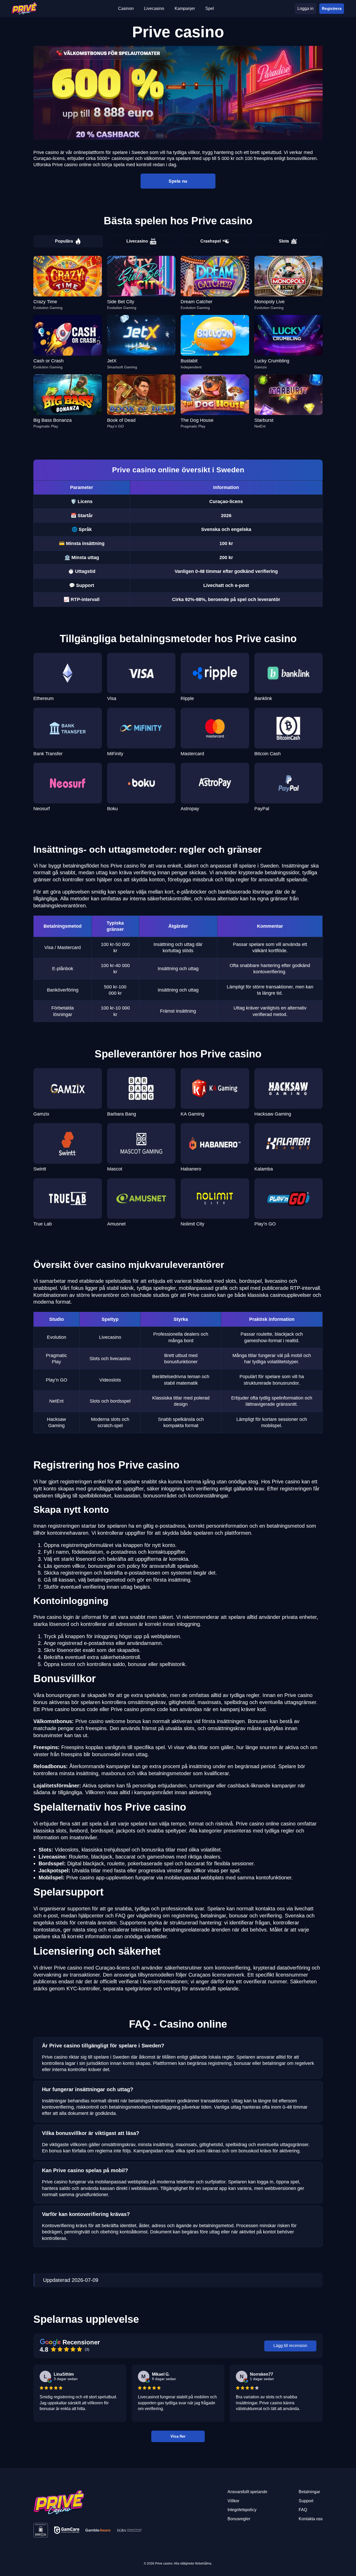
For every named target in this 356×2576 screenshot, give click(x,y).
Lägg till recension (290, 2346)
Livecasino (137, 241)
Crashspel (211, 241)
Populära (64, 241)
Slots (284, 241)
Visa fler (178, 2436)
